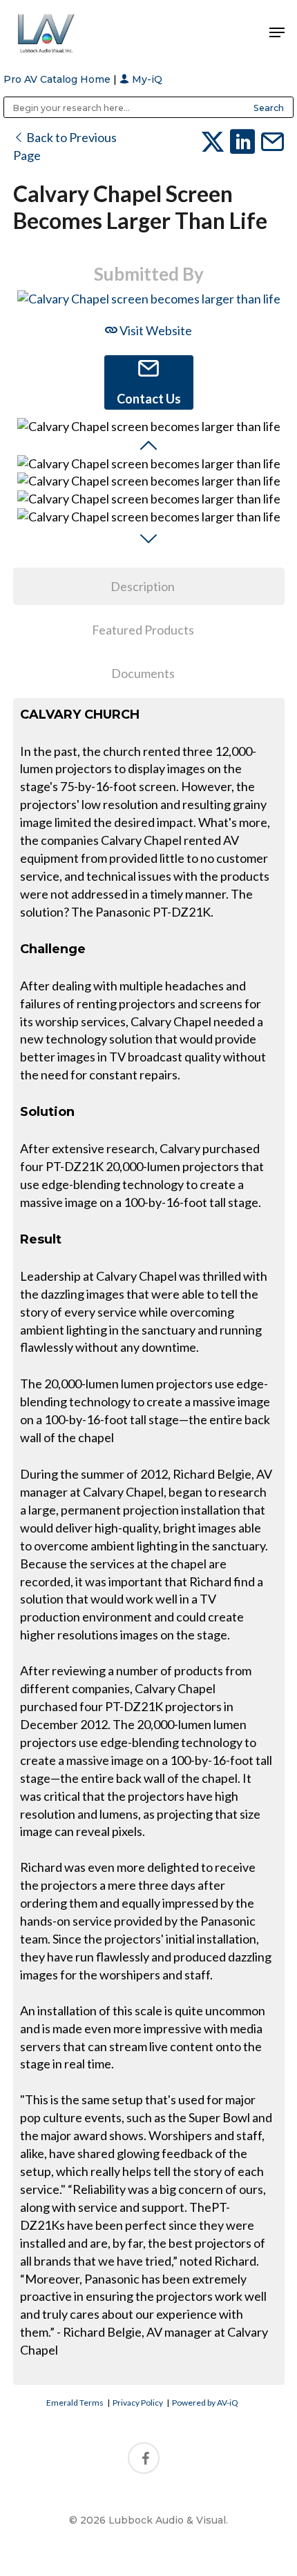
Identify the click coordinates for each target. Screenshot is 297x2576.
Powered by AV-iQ (205, 2403)
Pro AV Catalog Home (58, 79)
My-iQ (146, 79)
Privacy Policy (138, 2403)
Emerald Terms (75, 2403)
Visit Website (155, 330)
